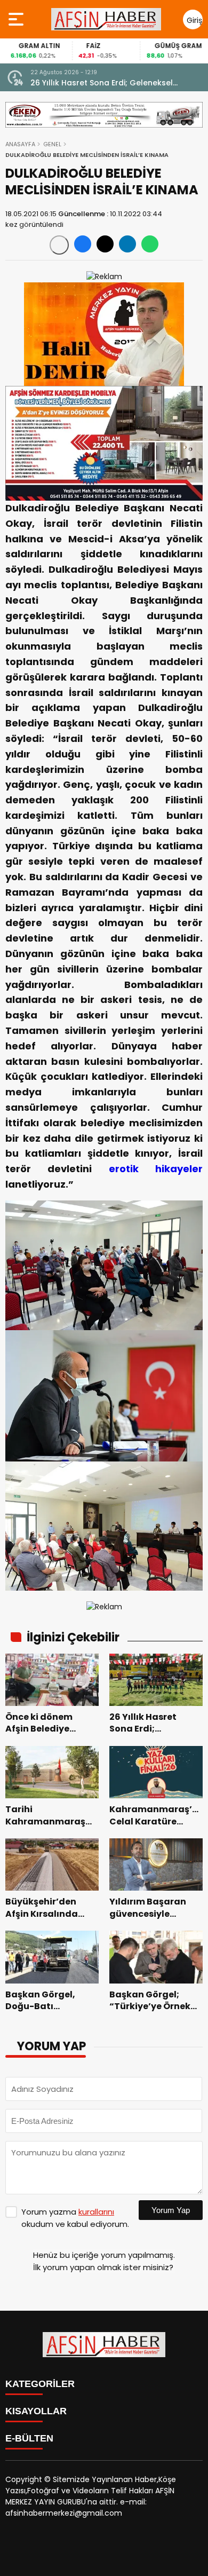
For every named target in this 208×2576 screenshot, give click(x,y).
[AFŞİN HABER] (106, 19)
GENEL (52, 144)
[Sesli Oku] (59, 245)
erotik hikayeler (156, 1169)
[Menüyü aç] (17, 19)
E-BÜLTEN (29, 2438)
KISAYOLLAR (36, 2411)
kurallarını (96, 2212)
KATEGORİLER (40, 2384)
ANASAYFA (20, 144)
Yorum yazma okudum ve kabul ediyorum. (75, 2218)
